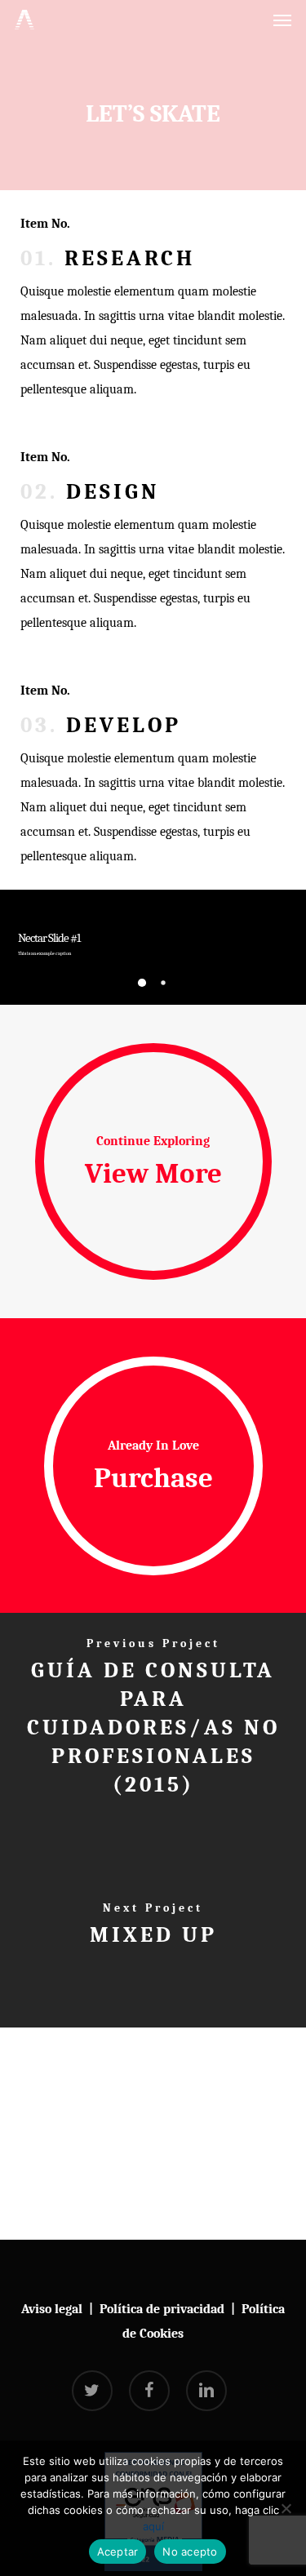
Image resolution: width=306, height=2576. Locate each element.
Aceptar (118, 2552)
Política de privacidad (162, 2309)
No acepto (190, 2552)
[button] (282, 20)
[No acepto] (286, 2508)
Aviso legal (52, 2309)
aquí (153, 2526)
